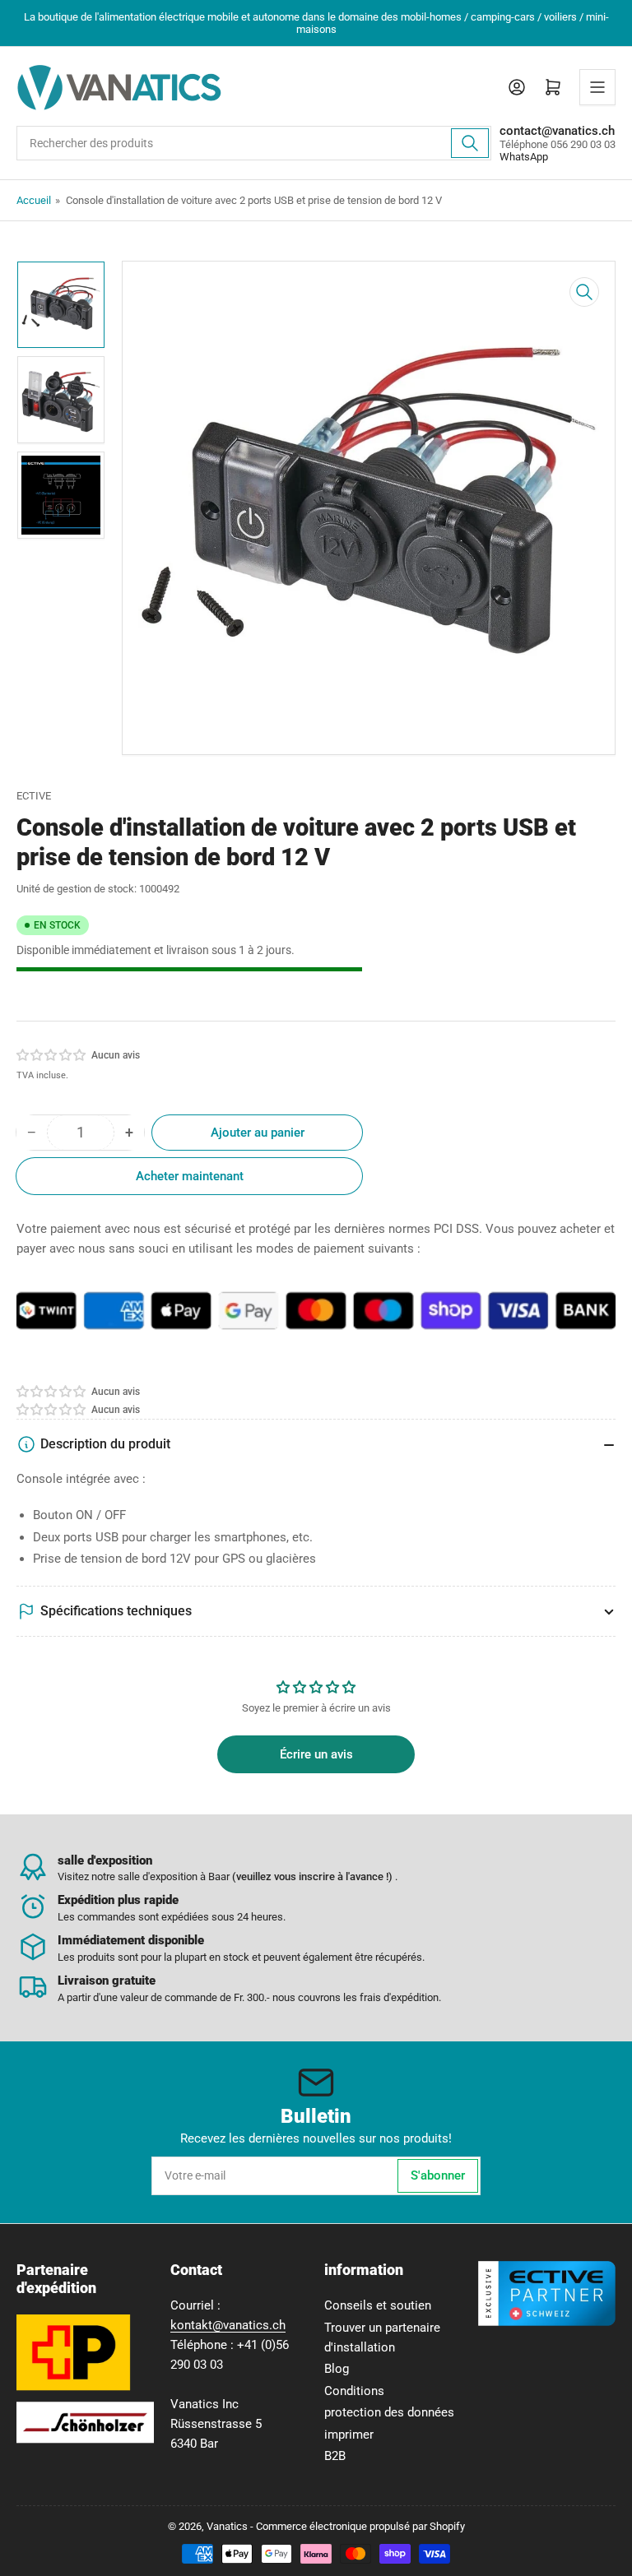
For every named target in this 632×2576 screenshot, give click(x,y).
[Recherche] (470, 143)
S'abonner (438, 2175)
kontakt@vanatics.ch (228, 2325)
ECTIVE (34, 796)
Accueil (34, 200)
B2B (335, 2456)
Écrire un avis (316, 1754)
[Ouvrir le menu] (597, 87)
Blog (337, 2369)
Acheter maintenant (190, 1176)
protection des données (389, 2412)
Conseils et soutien (378, 2305)
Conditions (354, 2391)
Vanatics (227, 2526)
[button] (52, 1055)
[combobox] (254, 143)
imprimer (349, 2435)
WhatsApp (524, 157)
